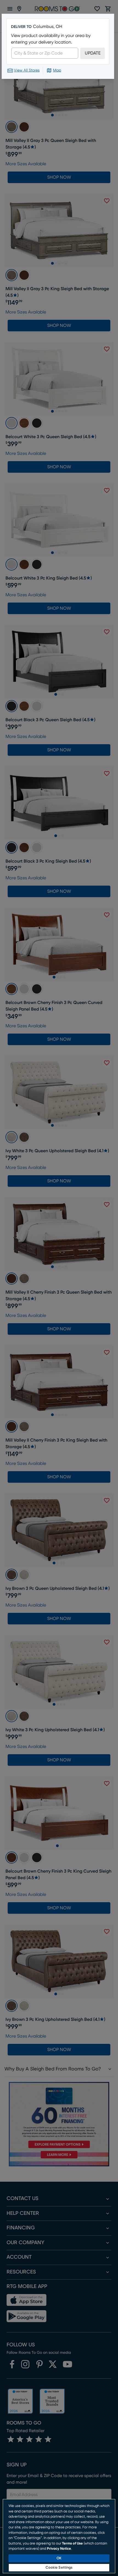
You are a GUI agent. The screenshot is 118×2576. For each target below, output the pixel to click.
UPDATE (93, 53)
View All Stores (27, 70)
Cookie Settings (59, 2568)
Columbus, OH (48, 27)
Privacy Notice (59, 2549)
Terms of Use (72, 2544)
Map (57, 70)
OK (59, 2558)
